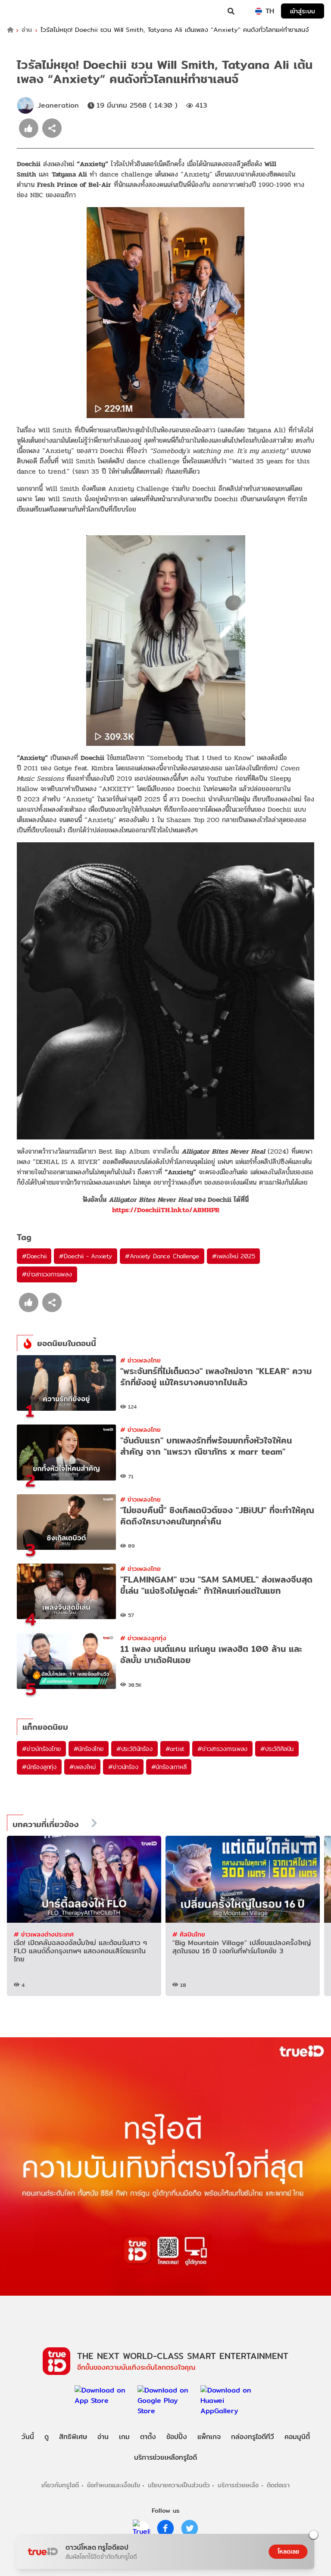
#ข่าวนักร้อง (123, 1767)
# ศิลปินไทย (189, 1934)
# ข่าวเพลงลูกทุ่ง (143, 1638)
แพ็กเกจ (209, 2437)
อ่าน (27, 30)
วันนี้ (28, 2437)
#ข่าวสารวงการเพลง (47, 1274)
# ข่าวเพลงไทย (141, 1360)
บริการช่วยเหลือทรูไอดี (165, 2457)
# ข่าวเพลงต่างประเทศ (44, 1934)
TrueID (24, 11)
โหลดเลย (288, 2551)
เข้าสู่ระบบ (303, 11)
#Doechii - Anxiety (85, 1256)
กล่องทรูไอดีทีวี (253, 2437)
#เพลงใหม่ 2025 (233, 1256)
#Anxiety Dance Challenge (162, 1256)
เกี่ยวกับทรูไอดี (60, 2485)
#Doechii (34, 1256)
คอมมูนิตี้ (297, 2437)
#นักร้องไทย (89, 1749)
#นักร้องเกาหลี (169, 1767)
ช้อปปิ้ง (177, 2437)
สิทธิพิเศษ (73, 2437)
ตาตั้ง (148, 2437)
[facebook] (165, 2528)
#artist (175, 1749)
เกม (124, 2437)
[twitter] (190, 2528)
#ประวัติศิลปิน (277, 1749)
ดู (47, 2437)
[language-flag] (259, 11)
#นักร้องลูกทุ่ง (39, 1767)
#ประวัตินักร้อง (134, 1749)
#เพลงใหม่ (82, 1767)
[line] (141, 2528)
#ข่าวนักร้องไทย (41, 1749)
